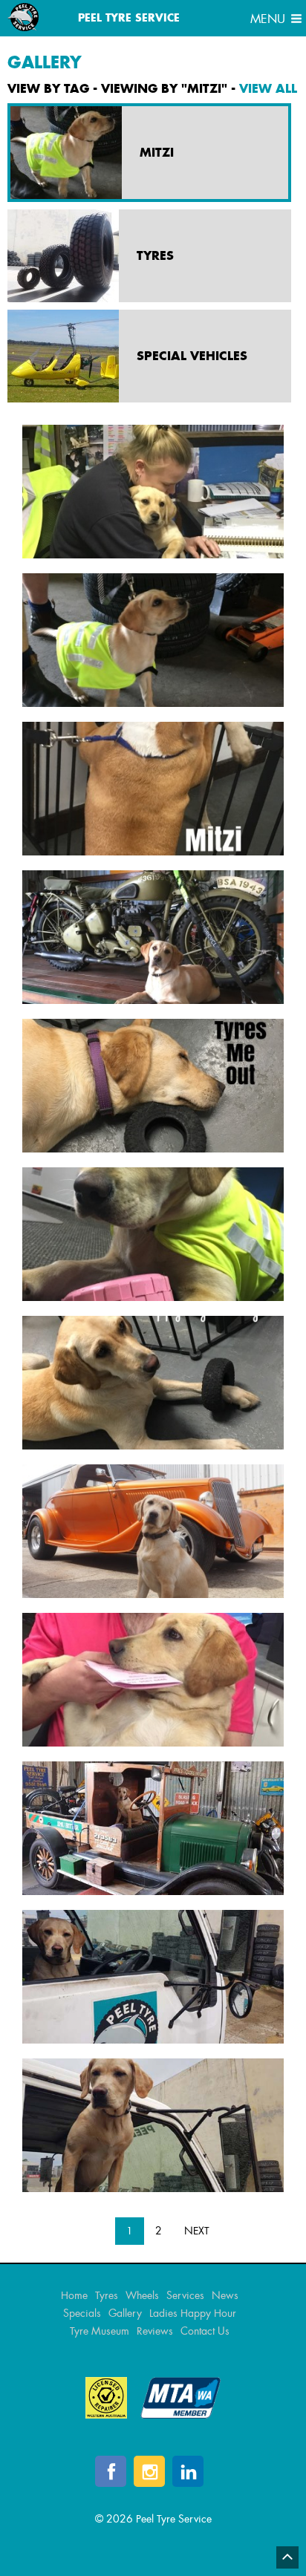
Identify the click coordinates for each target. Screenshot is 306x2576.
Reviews (155, 2331)
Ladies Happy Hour (193, 2313)
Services (185, 2295)
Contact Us (205, 2331)
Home (74, 2295)
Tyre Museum (100, 2331)
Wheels (142, 2295)
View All (268, 88)
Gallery (125, 2313)
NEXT (197, 2231)
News (225, 2295)
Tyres (107, 2295)
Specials (82, 2313)
